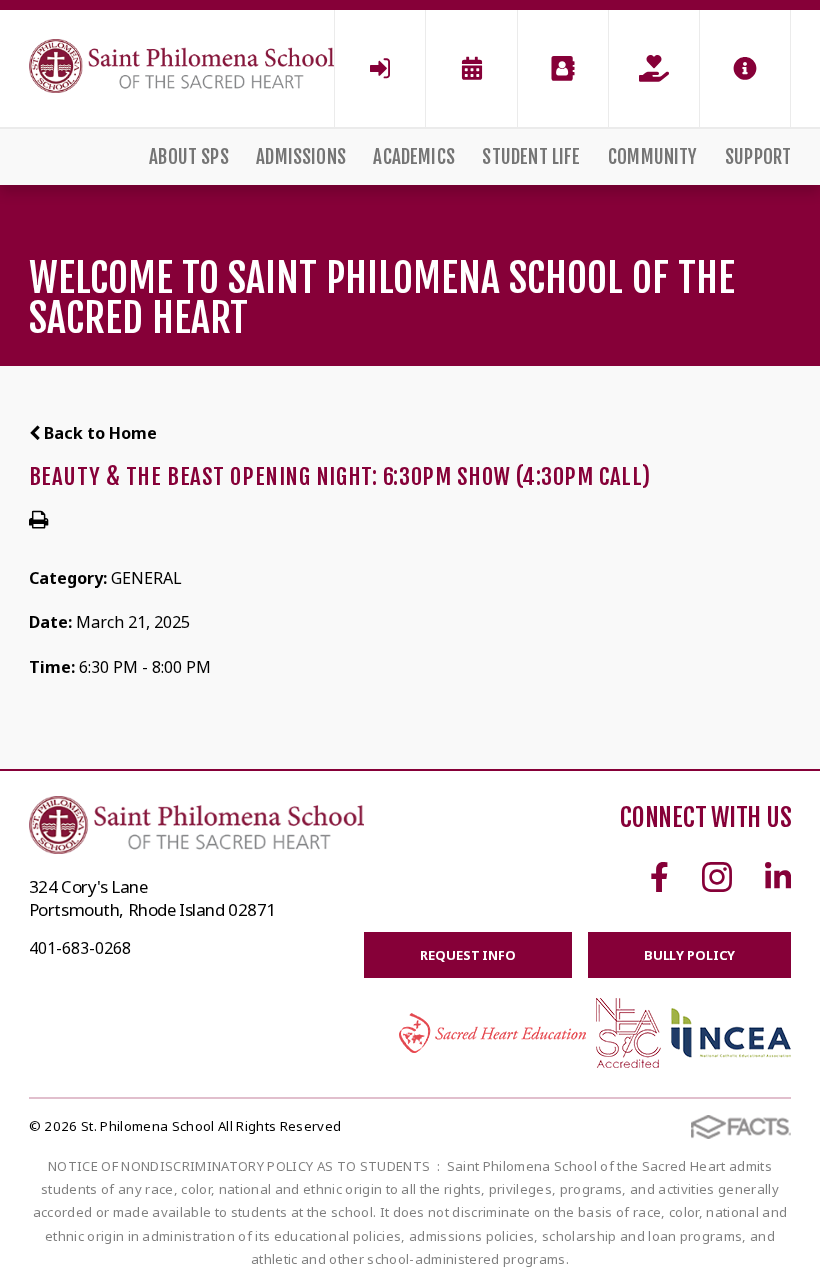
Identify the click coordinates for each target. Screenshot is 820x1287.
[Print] (38, 521)
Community (653, 157)
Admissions (301, 157)
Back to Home (98, 433)
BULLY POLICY (689, 955)
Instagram (717, 877)
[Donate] (654, 68)
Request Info (467, 955)
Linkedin (778, 877)
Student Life (531, 157)
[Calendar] (471, 68)
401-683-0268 (80, 948)
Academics (414, 157)
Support (758, 157)
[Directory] (563, 68)
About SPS (189, 157)
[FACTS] (380, 68)
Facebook (659, 877)
